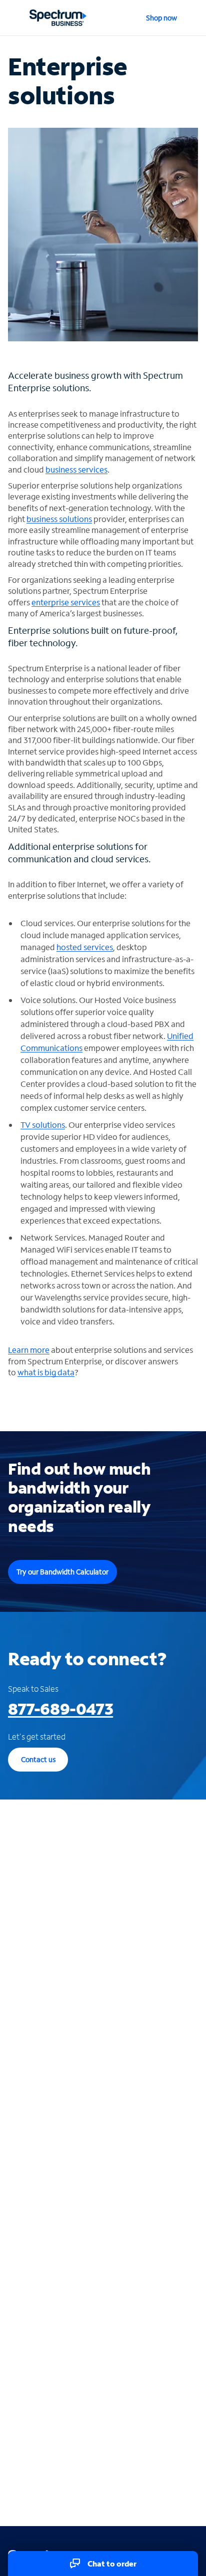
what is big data (46, 1372)
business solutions (59, 519)
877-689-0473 (60, 1709)
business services (76, 469)
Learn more (29, 1350)
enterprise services (66, 602)
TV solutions (43, 1125)
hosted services (85, 947)
